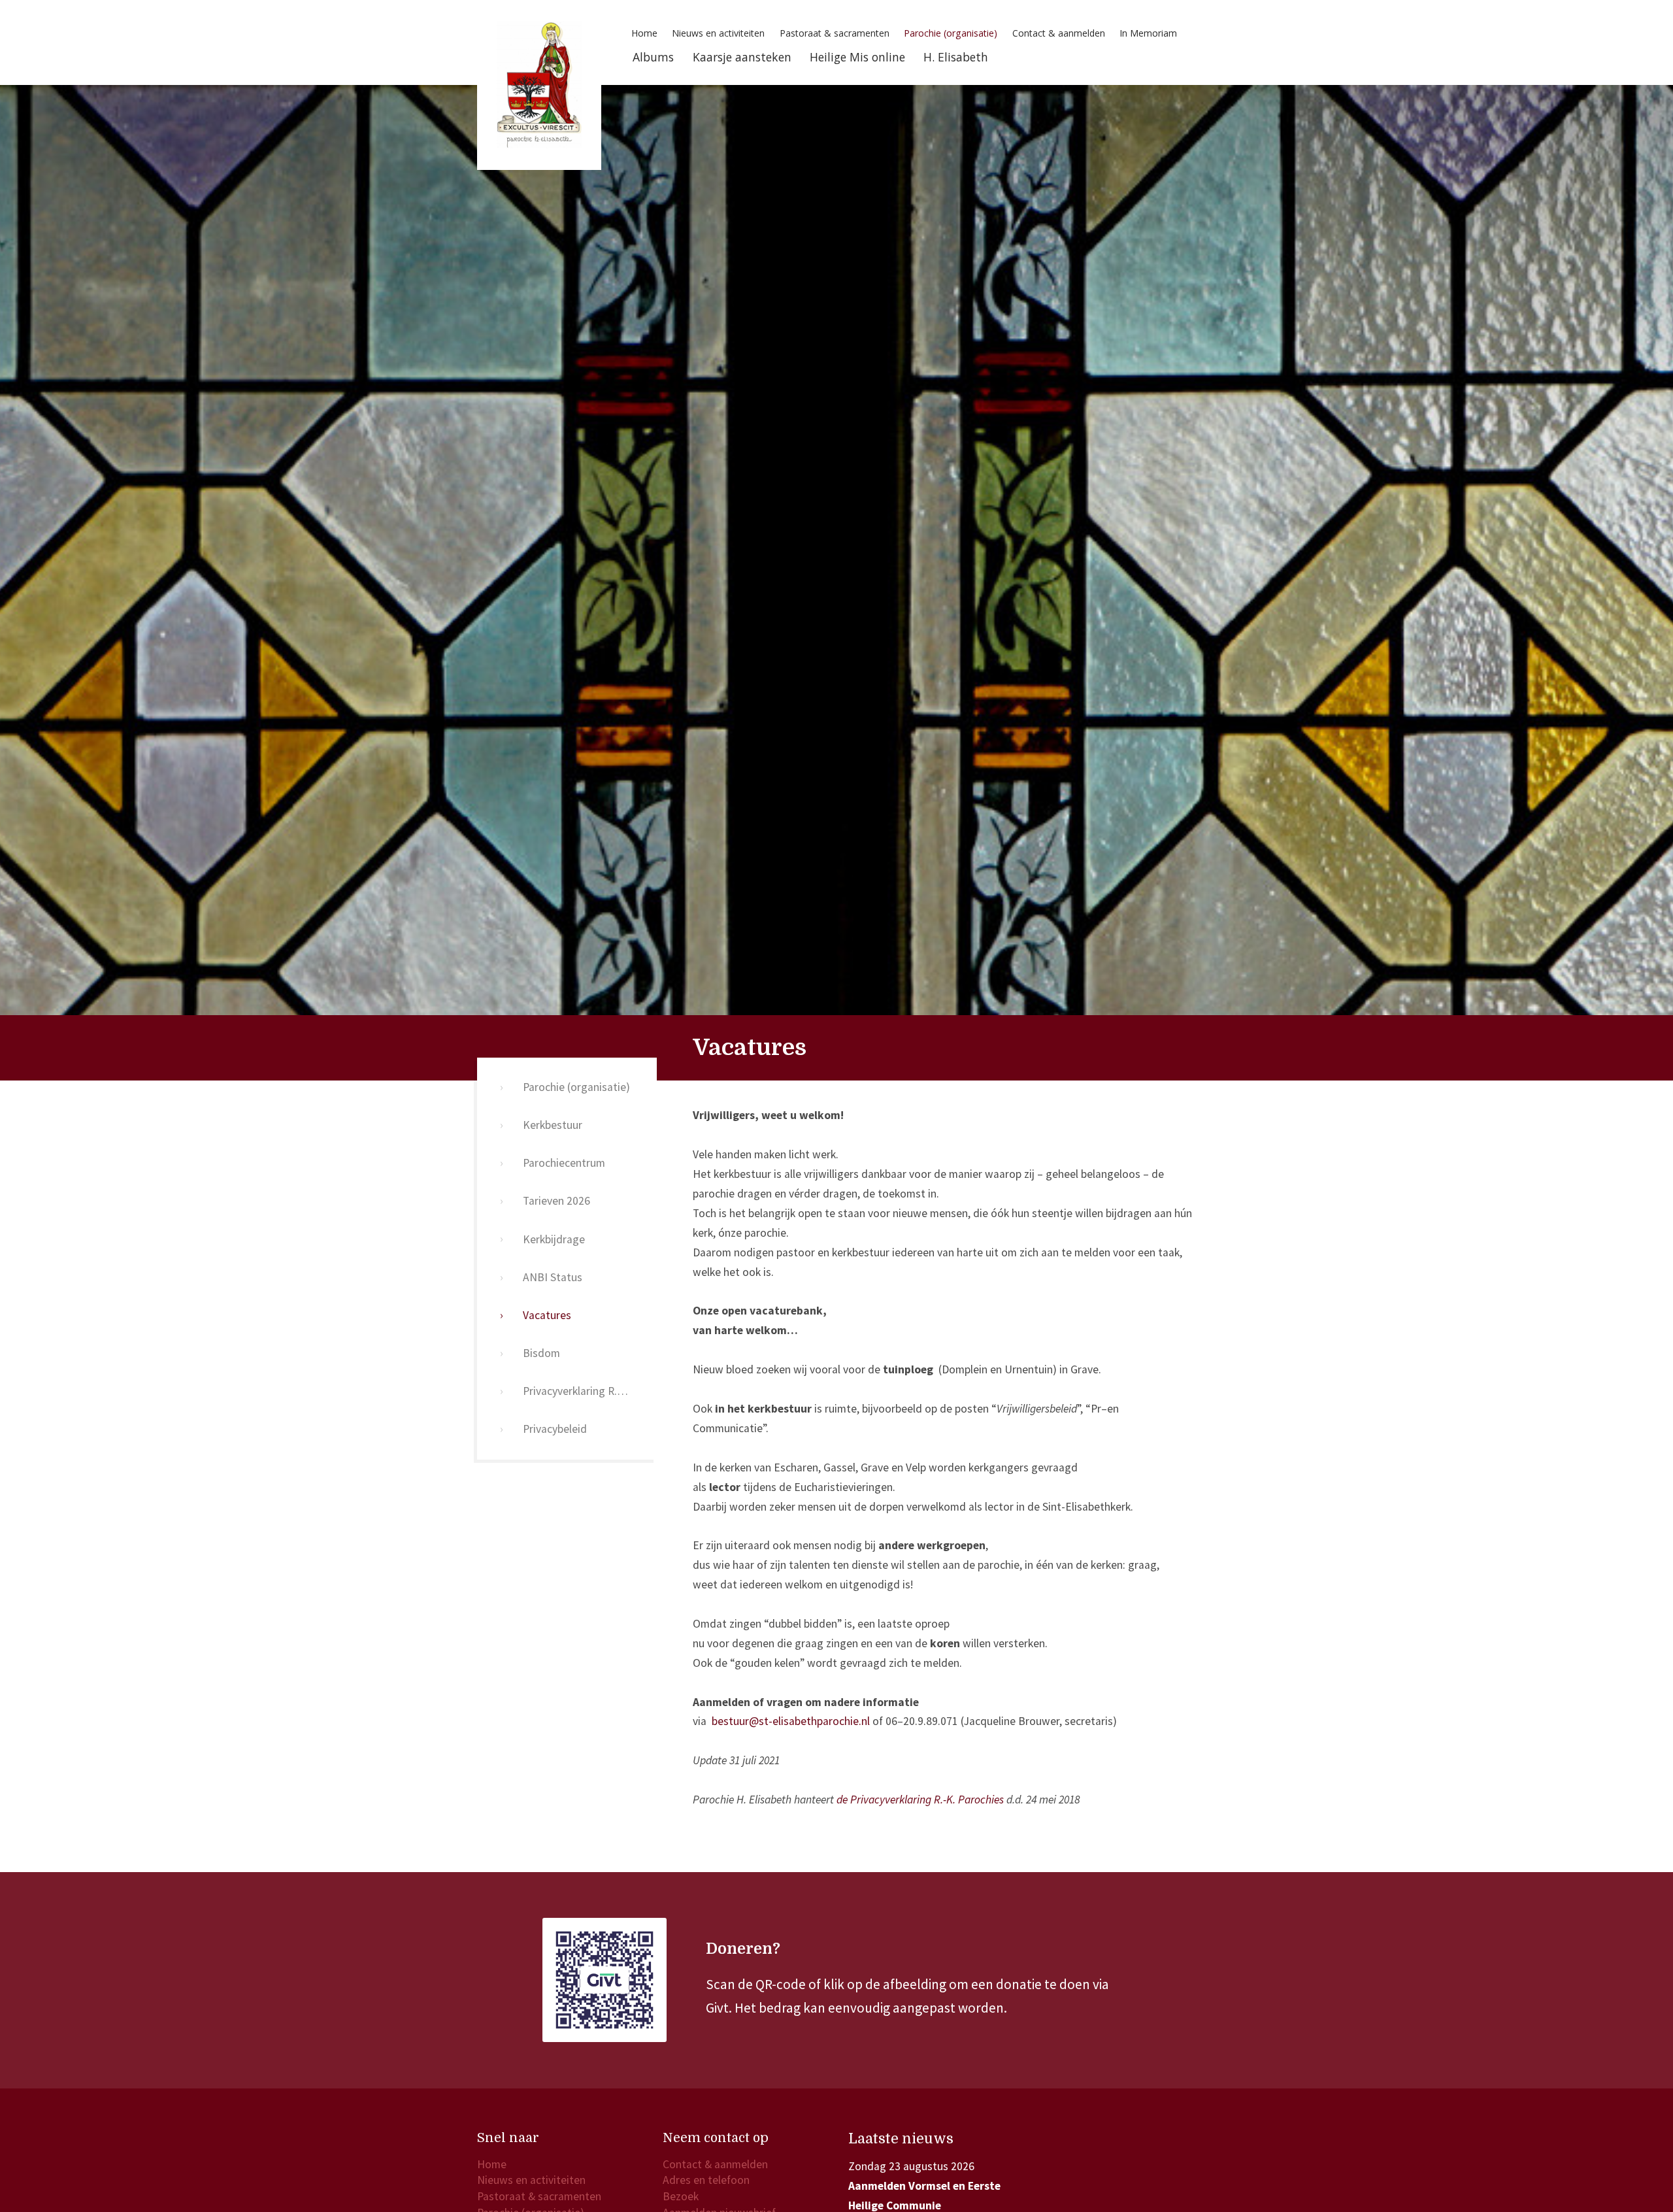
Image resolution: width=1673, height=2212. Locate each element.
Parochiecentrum (564, 1163)
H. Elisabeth (956, 57)
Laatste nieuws (901, 2139)
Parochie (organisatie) (951, 33)
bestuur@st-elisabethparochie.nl (791, 1721)
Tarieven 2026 (556, 1201)
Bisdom (541, 1353)
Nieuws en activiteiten (718, 33)
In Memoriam (1148, 33)
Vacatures (547, 1315)
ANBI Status (553, 1277)
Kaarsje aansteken (742, 57)
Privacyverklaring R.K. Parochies (590, 1391)
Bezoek (681, 2196)
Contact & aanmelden (1059, 33)
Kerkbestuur (553, 1125)
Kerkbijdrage (554, 1239)
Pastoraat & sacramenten (835, 33)
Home (644, 33)
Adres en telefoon (706, 2180)
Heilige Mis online (857, 57)
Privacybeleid (555, 1429)
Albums (653, 57)
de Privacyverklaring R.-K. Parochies (920, 1800)
